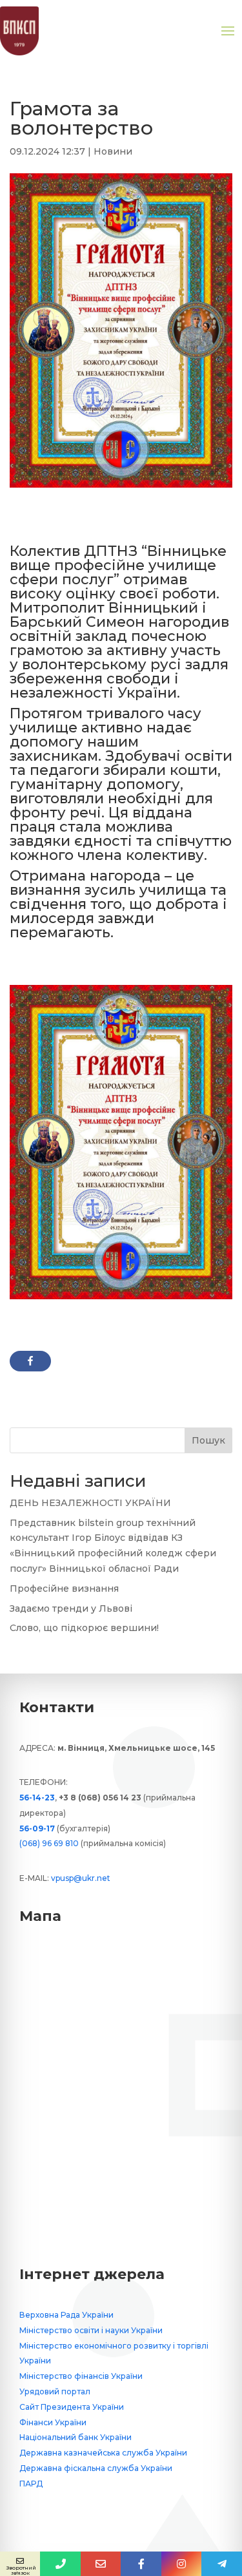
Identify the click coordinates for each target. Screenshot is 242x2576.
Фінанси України (53, 2422)
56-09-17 (37, 1828)
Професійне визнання (64, 1589)
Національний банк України (76, 2437)
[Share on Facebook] (30, 1361)
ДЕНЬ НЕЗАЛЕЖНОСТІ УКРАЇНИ (90, 1503)
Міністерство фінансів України (81, 2376)
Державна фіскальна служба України (96, 2468)
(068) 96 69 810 (49, 1843)
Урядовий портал (55, 2391)
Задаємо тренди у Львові (71, 1608)
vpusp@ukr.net (81, 1878)
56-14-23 (37, 1798)
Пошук (208, 1440)
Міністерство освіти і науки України (91, 2330)
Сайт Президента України (72, 2407)
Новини (113, 151)
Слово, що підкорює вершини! (84, 1628)
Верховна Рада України (66, 2315)
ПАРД (31, 2484)
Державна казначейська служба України (103, 2453)
